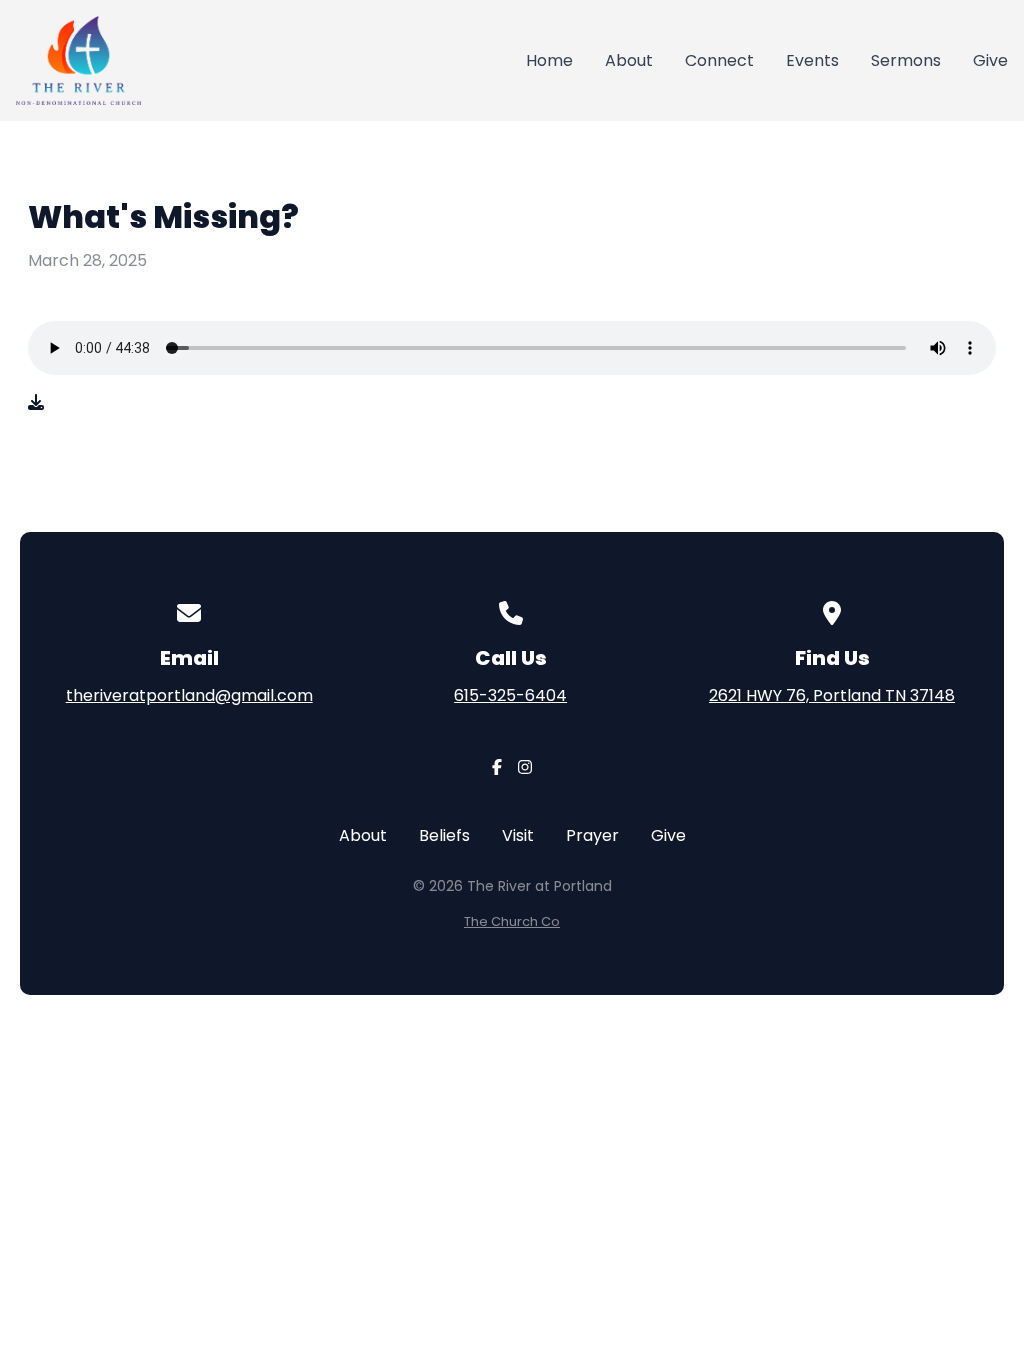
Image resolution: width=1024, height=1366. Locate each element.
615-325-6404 (510, 695)
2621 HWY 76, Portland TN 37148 (832, 695)
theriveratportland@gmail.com (189, 695)
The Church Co (512, 921)
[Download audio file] (36, 403)
